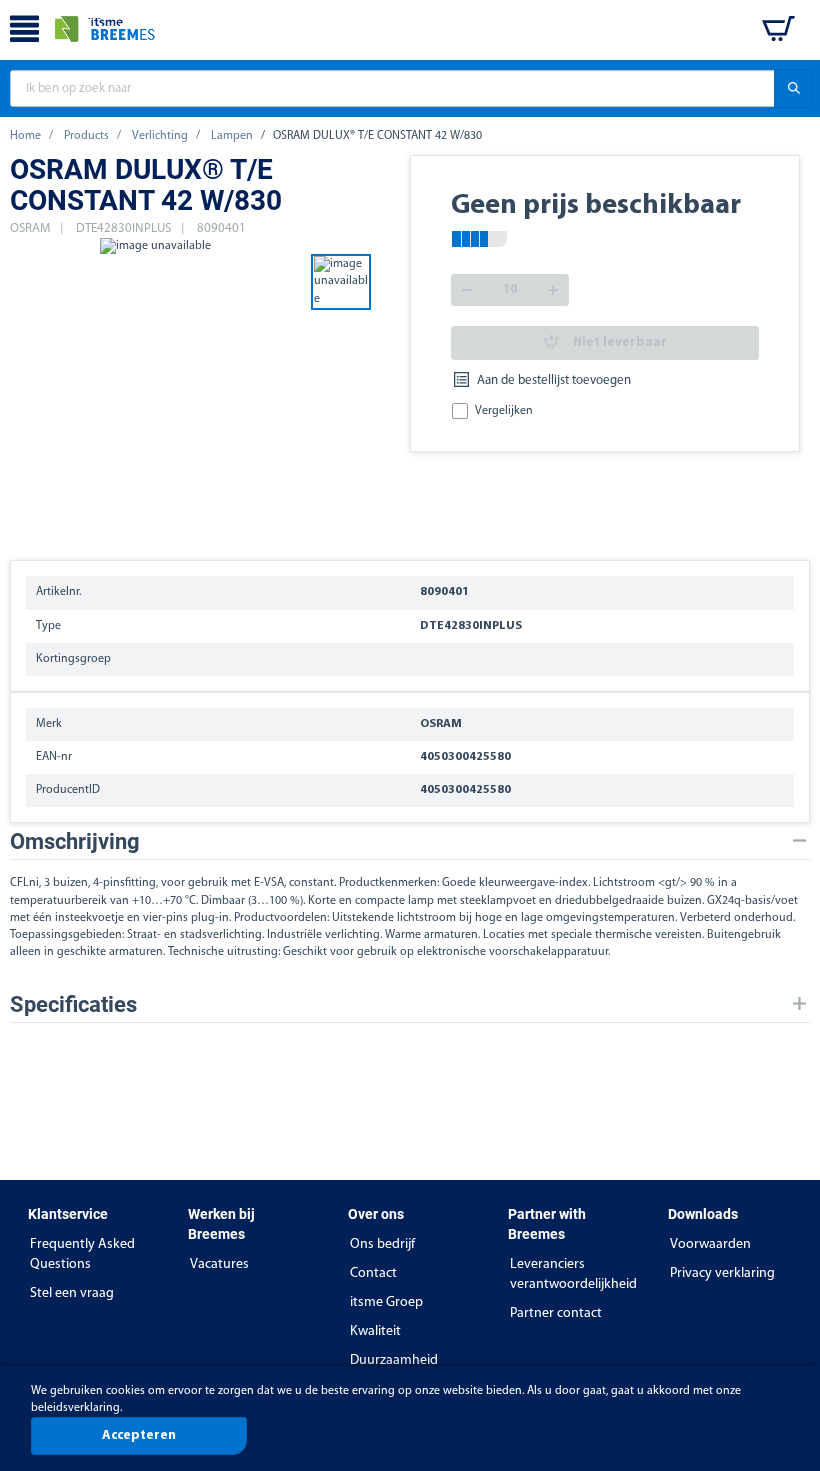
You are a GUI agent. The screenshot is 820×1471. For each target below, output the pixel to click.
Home (25, 136)
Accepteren (139, 1435)
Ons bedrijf (382, 1244)
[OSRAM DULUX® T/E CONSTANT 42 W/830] (155, 388)
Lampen (232, 136)
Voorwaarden (710, 1244)
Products (86, 136)
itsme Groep (386, 1302)
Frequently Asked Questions (82, 1254)
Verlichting (160, 136)
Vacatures (219, 1264)
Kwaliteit (375, 1331)
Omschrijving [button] (75, 841)
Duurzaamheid (394, 1360)
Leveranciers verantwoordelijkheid (573, 1274)
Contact (373, 1273)
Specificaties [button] (73, 1004)
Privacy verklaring (722, 1273)
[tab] (410, 841)
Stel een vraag (72, 1293)
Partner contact (556, 1313)
